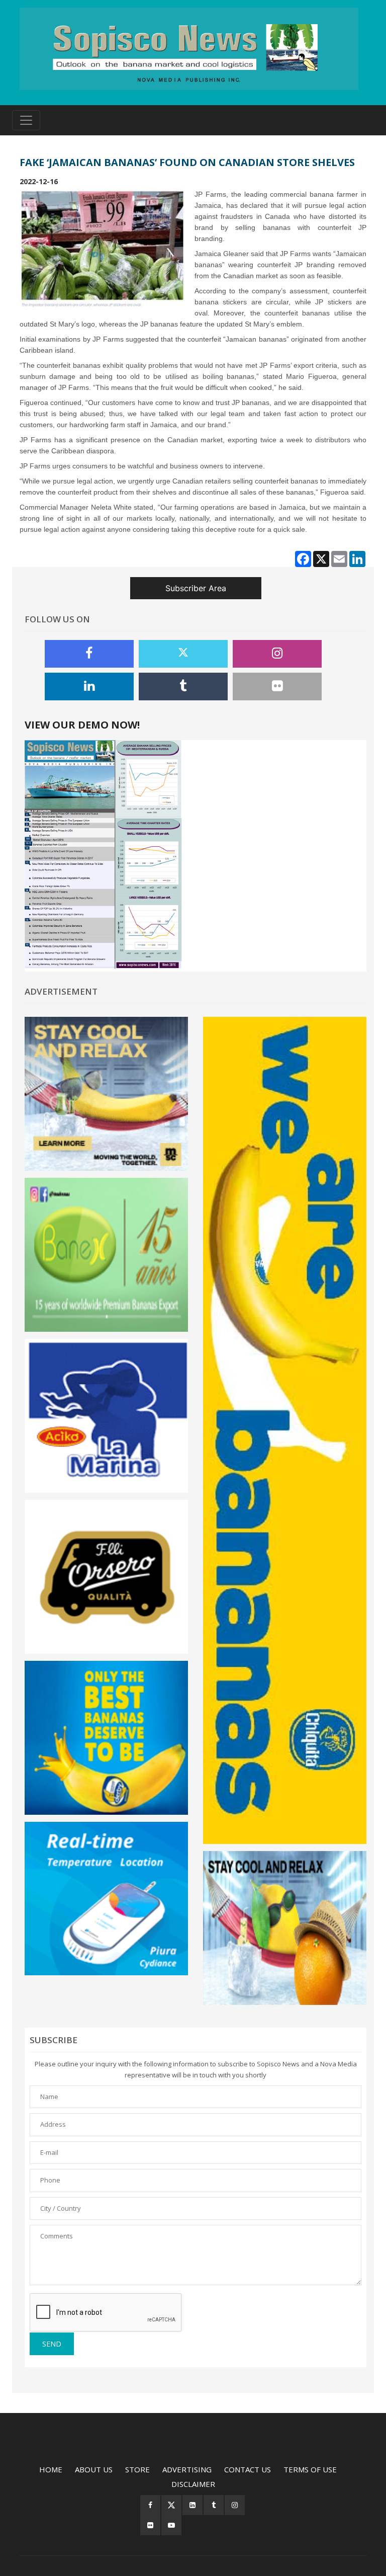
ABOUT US (94, 2469)
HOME (51, 2469)
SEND (52, 2344)
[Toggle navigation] (26, 120)
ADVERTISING (187, 2469)
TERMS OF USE (310, 2469)
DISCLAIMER (193, 2484)
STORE (137, 2469)
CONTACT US (248, 2469)
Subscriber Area (196, 588)
